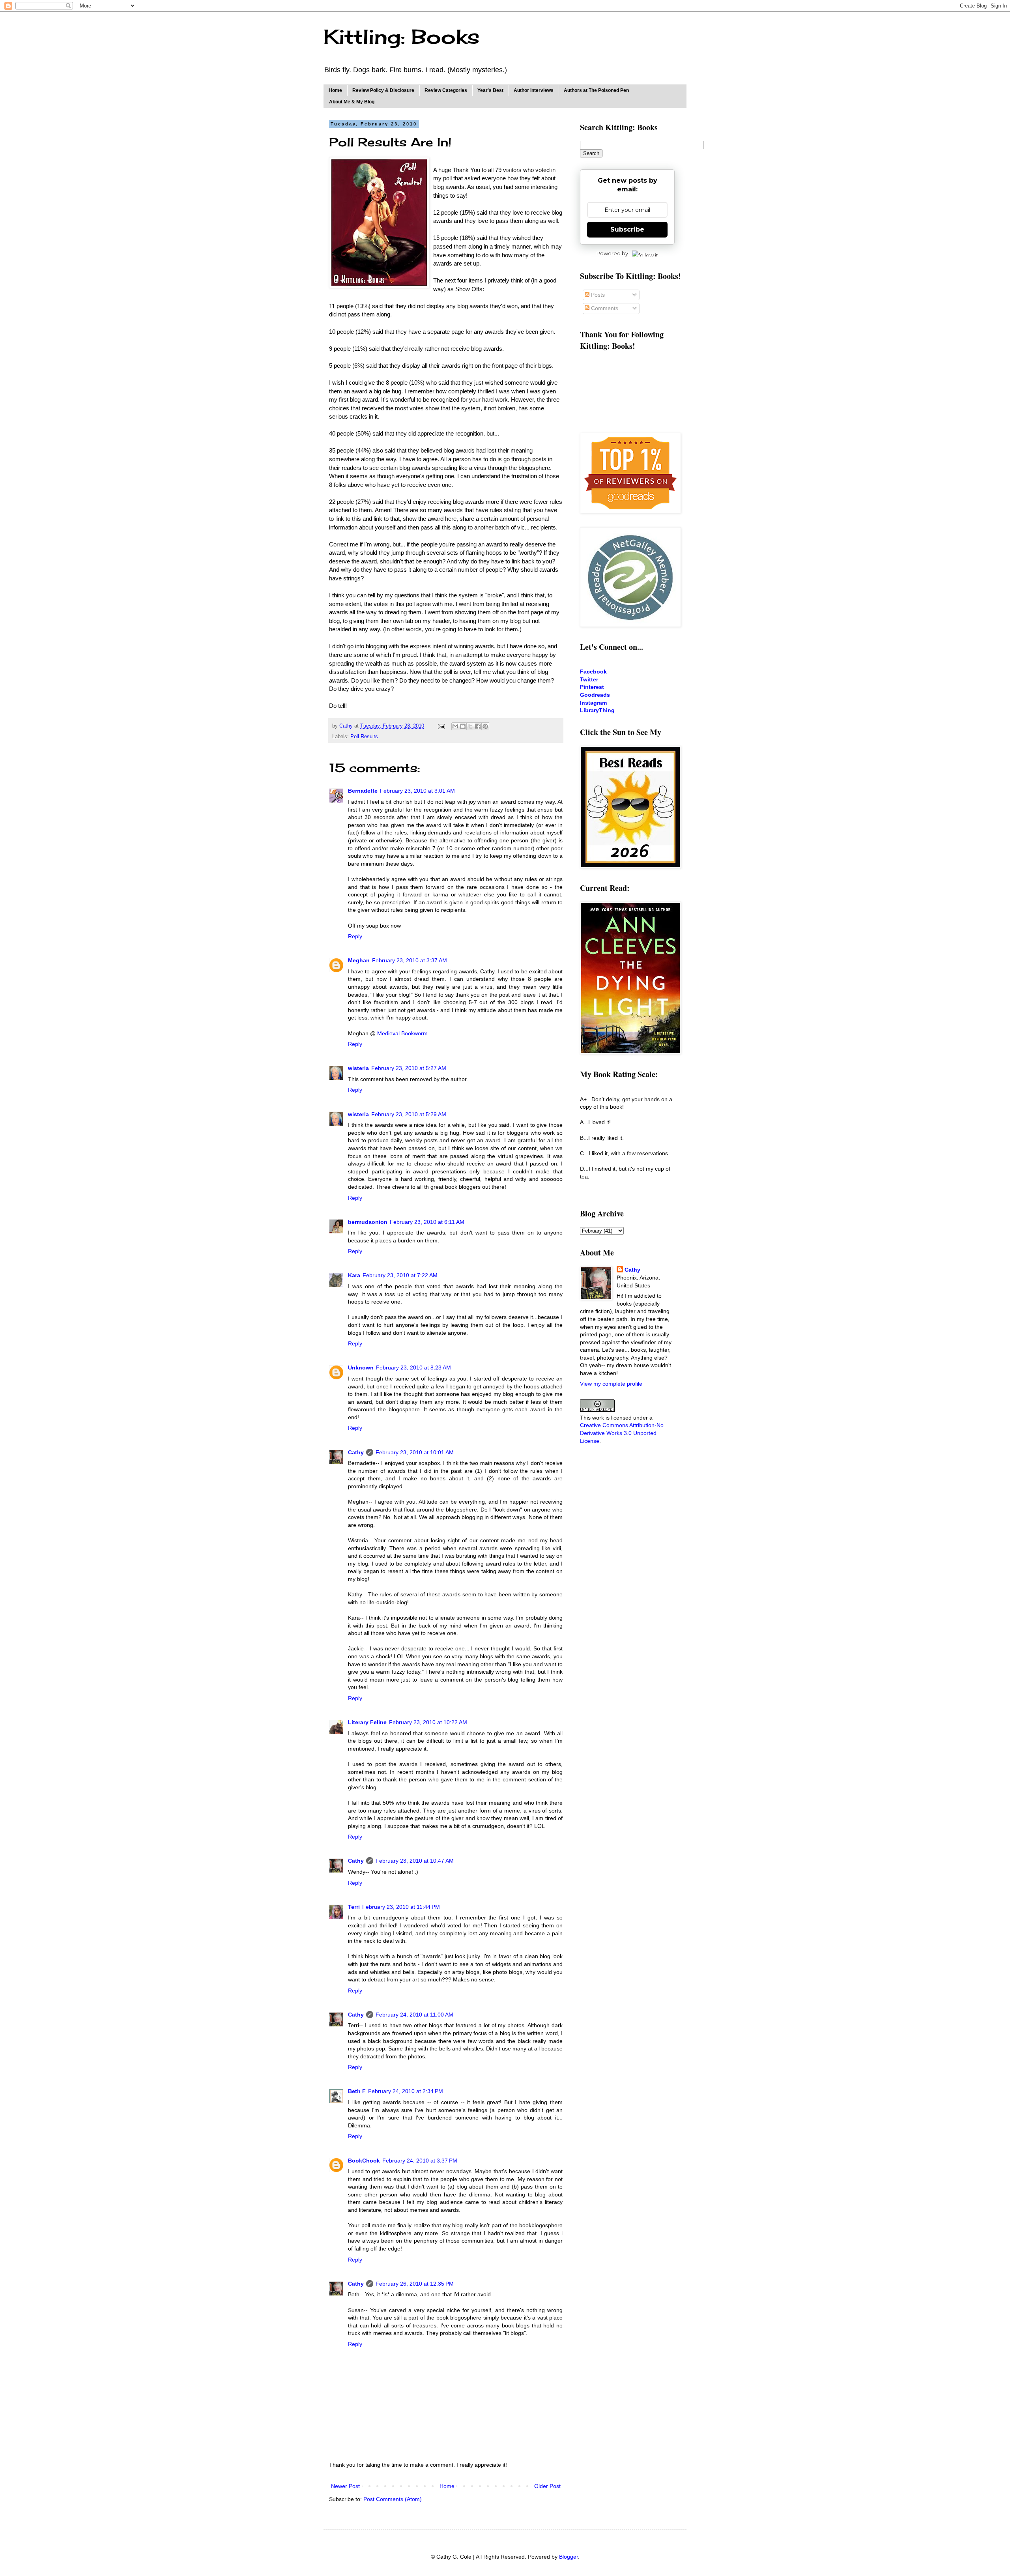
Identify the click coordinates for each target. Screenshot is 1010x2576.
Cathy (356, 1452)
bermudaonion (368, 1222)
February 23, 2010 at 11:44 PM (401, 1907)
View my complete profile (611, 1384)
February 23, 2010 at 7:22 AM (400, 1275)
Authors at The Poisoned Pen (596, 90)
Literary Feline (367, 1722)
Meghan (359, 960)
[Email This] (455, 726)
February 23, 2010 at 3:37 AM (410, 960)
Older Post (547, 2486)
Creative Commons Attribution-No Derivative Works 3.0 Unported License (622, 1433)
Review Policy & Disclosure (383, 90)
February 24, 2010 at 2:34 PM (406, 2091)
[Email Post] (441, 726)
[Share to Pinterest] (485, 726)
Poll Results (364, 737)
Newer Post (345, 2486)
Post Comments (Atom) (393, 2499)
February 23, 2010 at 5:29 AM (409, 1114)
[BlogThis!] (463, 726)
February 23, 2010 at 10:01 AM (415, 1452)
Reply (355, 936)
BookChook (364, 2161)
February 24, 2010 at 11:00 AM (414, 2015)
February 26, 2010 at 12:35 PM (415, 2284)
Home (335, 90)
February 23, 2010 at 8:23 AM (413, 1368)
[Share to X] (470, 726)
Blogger (569, 2557)
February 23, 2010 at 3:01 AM (417, 791)
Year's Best (490, 90)
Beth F (357, 2091)
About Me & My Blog (352, 102)
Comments (604, 308)
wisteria (358, 1068)
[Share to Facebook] (478, 726)
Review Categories (446, 90)
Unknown (361, 1368)
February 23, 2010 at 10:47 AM (415, 1861)
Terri (354, 1907)
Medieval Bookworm (402, 1033)
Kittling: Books (401, 36)
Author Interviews (534, 90)
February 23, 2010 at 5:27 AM (409, 1068)
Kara (354, 1275)
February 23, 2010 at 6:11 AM (427, 1222)
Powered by (612, 253)
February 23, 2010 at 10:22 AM (428, 1722)
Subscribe (627, 229)
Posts (597, 295)
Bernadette (363, 791)
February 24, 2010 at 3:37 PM (420, 2161)
